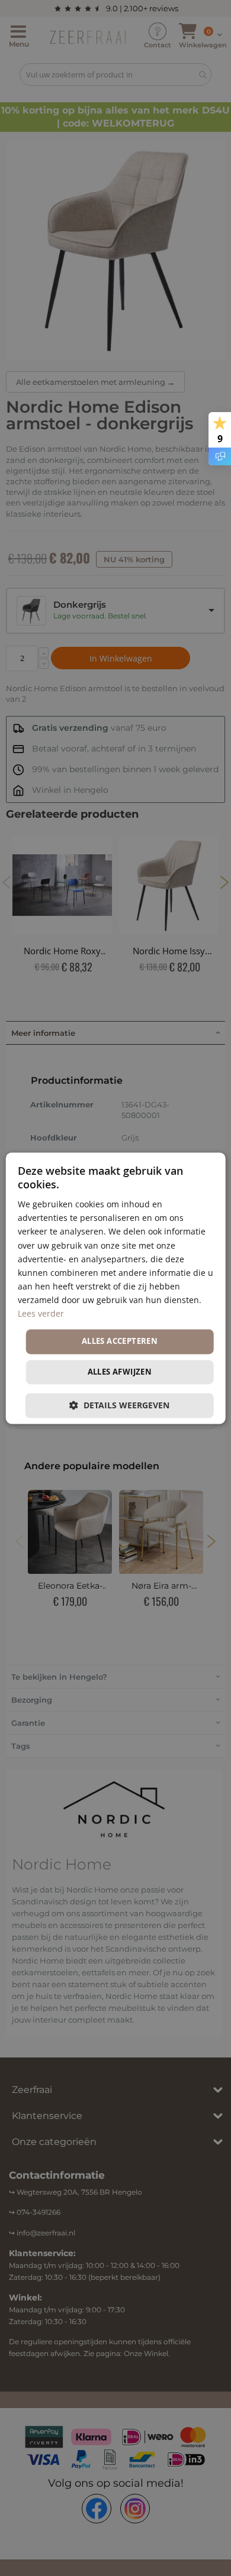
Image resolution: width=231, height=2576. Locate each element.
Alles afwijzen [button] (120, 1372)
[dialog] (116, 1288)
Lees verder (41, 1313)
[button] (119, 1405)
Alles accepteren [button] (120, 1342)
